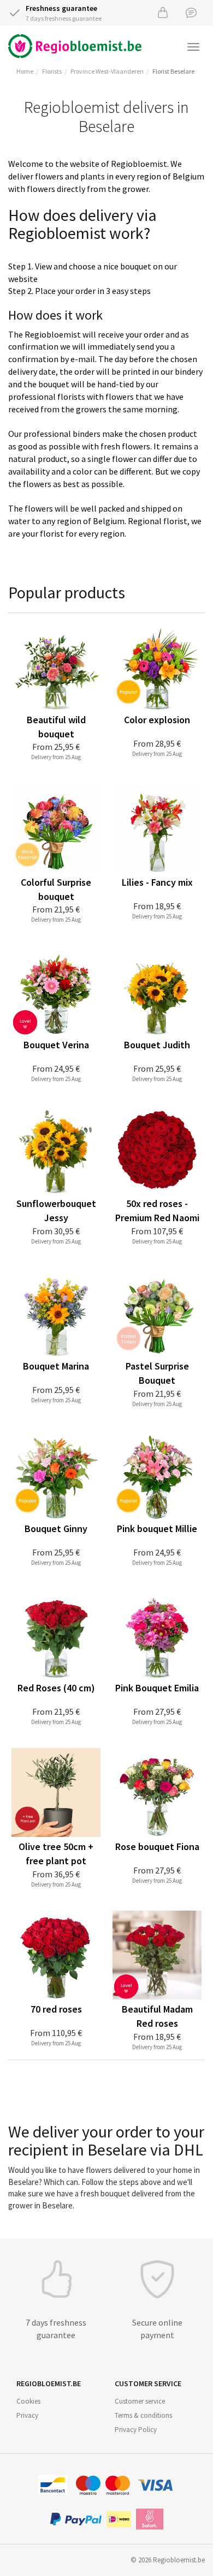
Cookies (28, 2401)
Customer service (140, 2401)
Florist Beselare (173, 71)
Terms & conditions (143, 2415)
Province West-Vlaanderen (107, 71)
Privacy (27, 2415)
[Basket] (163, 12)
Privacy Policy (136, 2430)
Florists (52, 71)
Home (25, 71)
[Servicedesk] (191, 12)
